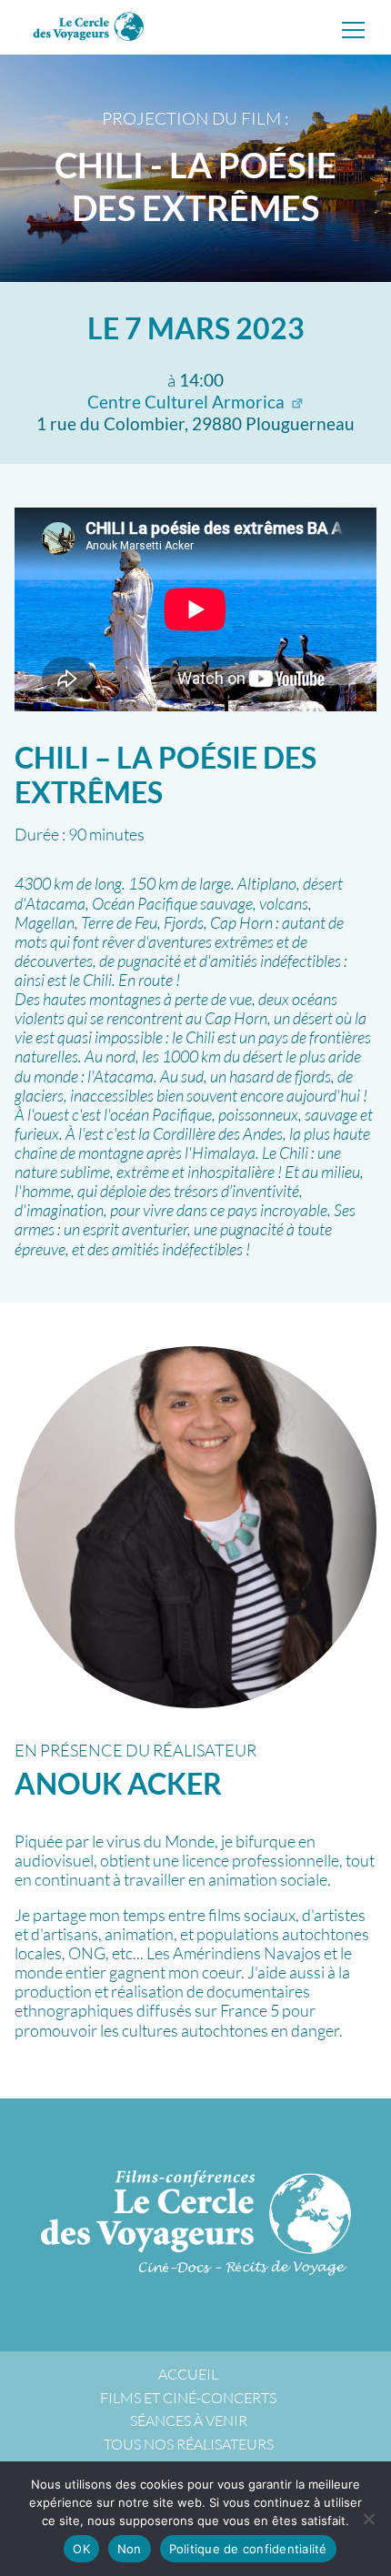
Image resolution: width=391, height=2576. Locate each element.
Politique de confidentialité (248, 2549)
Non (130, 2549)
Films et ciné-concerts (188, 2398)
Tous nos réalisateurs (189, 2444)
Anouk (118, 1783)
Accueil (188, 2374)
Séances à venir (189, 2420)
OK (81, 2549)
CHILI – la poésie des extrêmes (165, 775)
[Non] (368, 2519)
